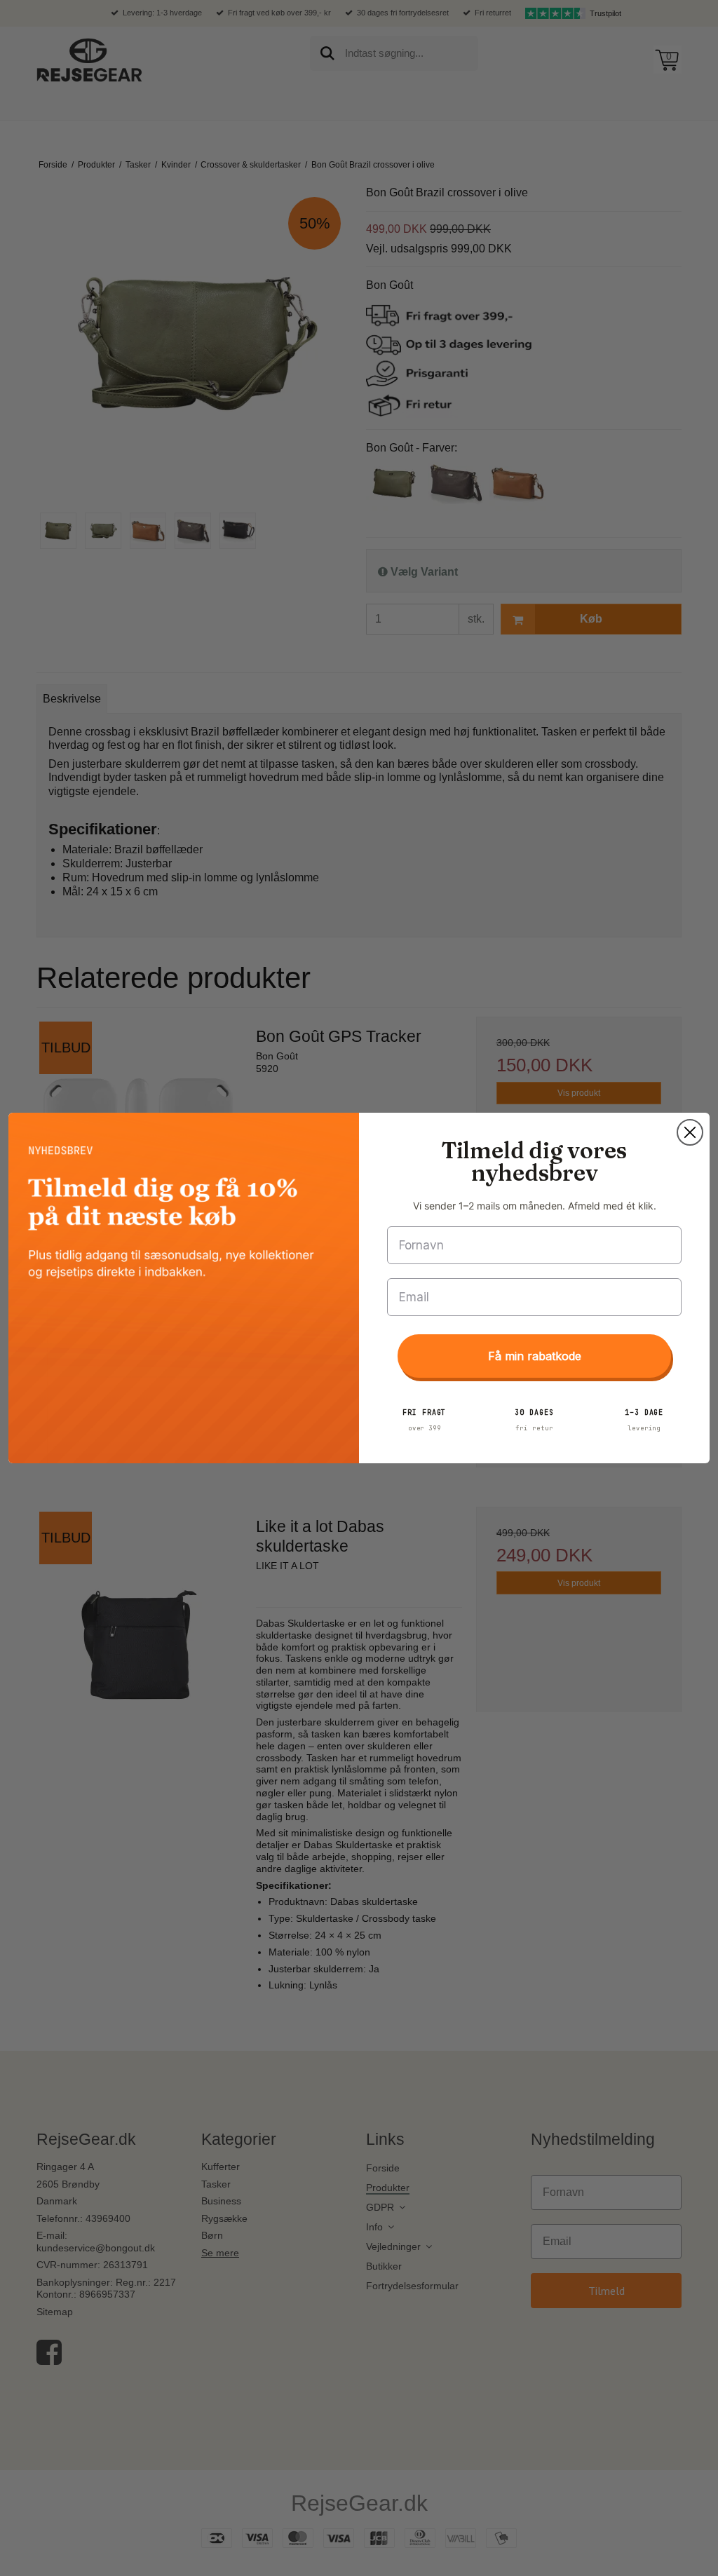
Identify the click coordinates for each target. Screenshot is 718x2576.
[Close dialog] (690, 1132)
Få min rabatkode (535, 1356)
